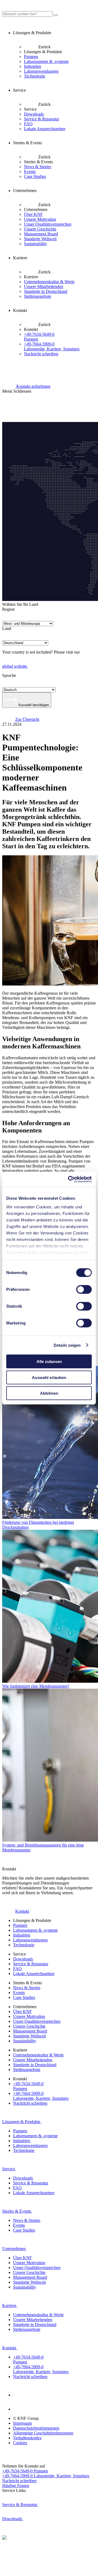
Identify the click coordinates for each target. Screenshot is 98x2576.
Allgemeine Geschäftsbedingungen (43, 2433)
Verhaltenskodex (27, 2438)
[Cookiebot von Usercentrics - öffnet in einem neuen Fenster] (69, 1179)
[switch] (84, 1289)
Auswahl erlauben (49, 1377)
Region (8, 609)
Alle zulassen (49, 1361)
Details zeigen (67, 1345)
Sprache (9, 675)
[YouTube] (20, 2409)
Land (7, 628)
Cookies (20, 2443)
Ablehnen (49, 1393)
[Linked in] (20, 2395)
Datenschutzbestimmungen (36, 2428)
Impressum (22, 2423)
